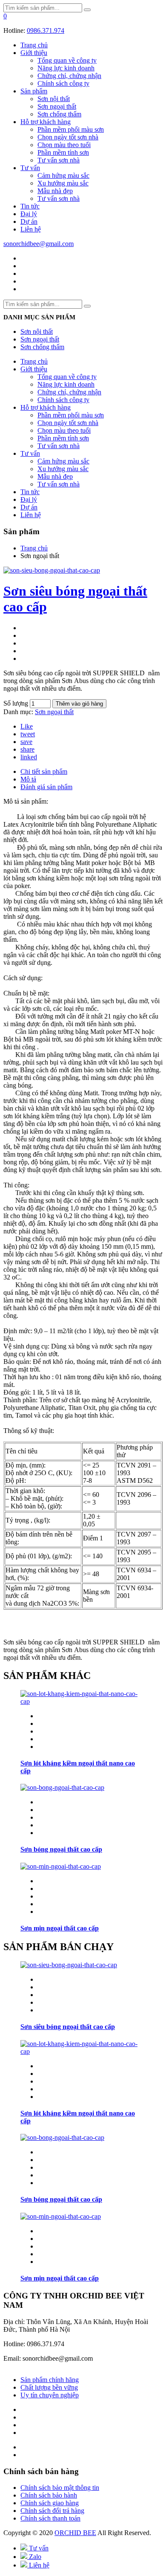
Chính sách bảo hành (49, 2495)
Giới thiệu (34, 53)
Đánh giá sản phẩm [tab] (46, 787)
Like (27, 726)
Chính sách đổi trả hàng (52, 2511)
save (26, 742)
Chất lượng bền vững (49, 2387)
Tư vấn (30, 168)
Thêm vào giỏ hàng (79, 704)
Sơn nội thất (54, 99)
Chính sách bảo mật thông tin (60, 2488)
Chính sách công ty (63, 83)
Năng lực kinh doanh (66, 68)
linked (29, 757)
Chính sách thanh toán (50, 2518)
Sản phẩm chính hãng (50, 2380)
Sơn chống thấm (59, 114)
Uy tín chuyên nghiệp (50, 2395)
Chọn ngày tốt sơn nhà (68, 137)
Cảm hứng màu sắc (63, 175)
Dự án (29, 221)
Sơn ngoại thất (57, 106)
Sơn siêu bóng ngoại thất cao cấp (68, 2027)
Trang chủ (34, 45)
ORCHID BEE (75, 2533)
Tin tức (30, 206)
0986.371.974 (46, 30)
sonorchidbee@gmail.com (39, 244)
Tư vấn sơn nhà (59, 160)
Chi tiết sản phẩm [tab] (44, 771)
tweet (28, 734)
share (27, 749)
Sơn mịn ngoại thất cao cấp (60, 1928)
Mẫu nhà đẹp (55, 191)
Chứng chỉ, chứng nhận (69, 76)
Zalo (34, 2557)
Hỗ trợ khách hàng (46, 122)
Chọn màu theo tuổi (64, 145)
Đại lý (29, 214)
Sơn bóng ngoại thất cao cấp (61, 1849)
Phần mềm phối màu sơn (71, 129)
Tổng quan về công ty (67, 60)
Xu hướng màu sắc (63, 183)
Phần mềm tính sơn (63, 152)
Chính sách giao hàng (50, 2503)
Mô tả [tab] (28, 779)
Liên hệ (31, 229)
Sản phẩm (34, 91)
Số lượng (16, 703)
